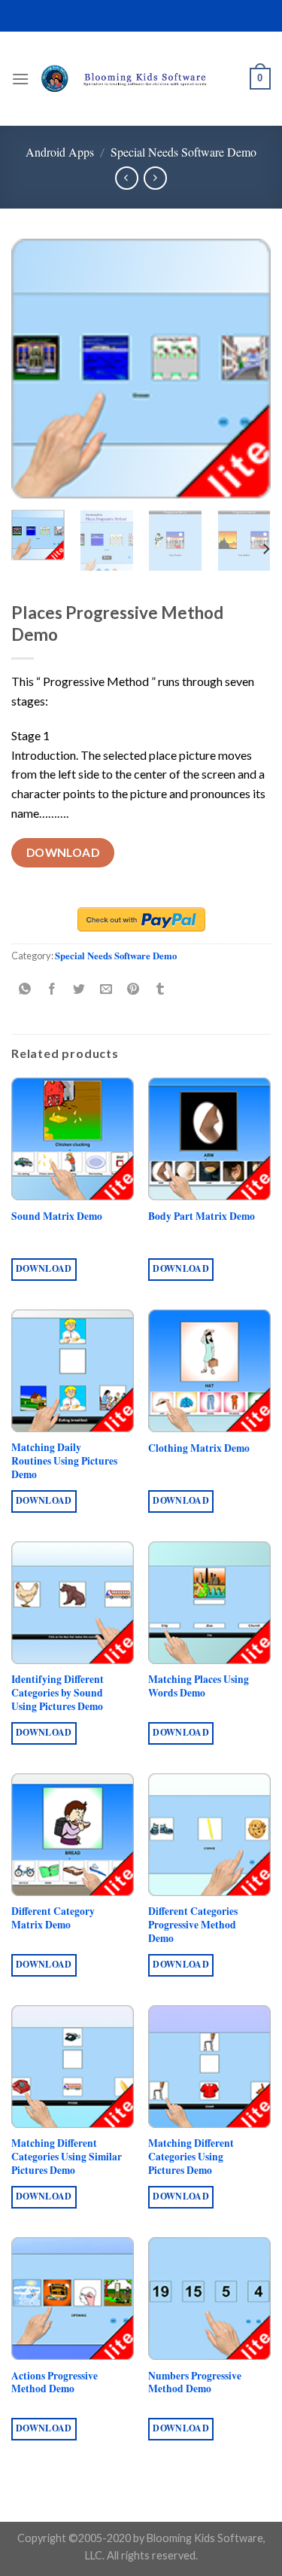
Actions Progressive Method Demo (55, 2383)
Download (63, 852)
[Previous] (35, 369)
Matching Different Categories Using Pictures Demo (191, 2157)
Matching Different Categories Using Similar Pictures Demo (67, 2157)
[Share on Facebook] (52, 989)
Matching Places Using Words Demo (199, 1686)
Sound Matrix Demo (57, 1217)
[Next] (247, 369)
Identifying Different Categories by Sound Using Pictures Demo (58, 1693)
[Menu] (20, 79)
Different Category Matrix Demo (53, 1918)
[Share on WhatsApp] (25, 989)
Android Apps (60, 152)
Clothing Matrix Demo (199, 1449)
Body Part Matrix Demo (202, 1217)
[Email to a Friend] (106, 989)
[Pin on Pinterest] (133, 989)
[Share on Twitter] (79, 989)
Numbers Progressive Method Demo (195, 2383)
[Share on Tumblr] (161, 989)
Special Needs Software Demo (183, 152)
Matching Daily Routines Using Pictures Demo (64, 1461)
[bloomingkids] (139, 79)
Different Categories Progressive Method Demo (193, 1925)
